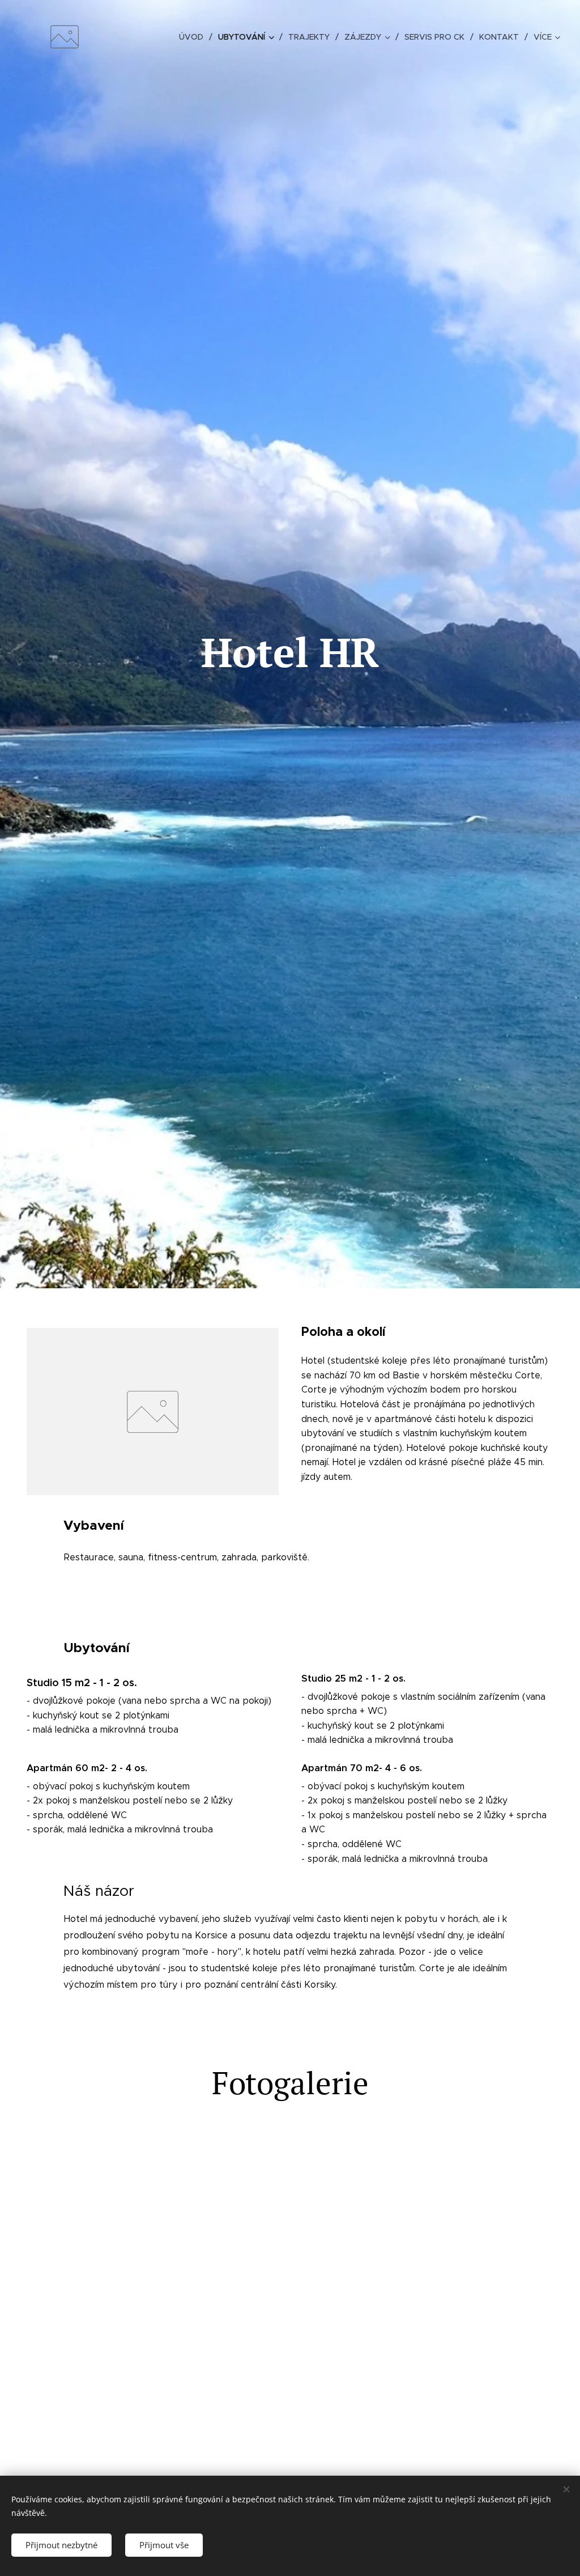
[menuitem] (194, 37)
